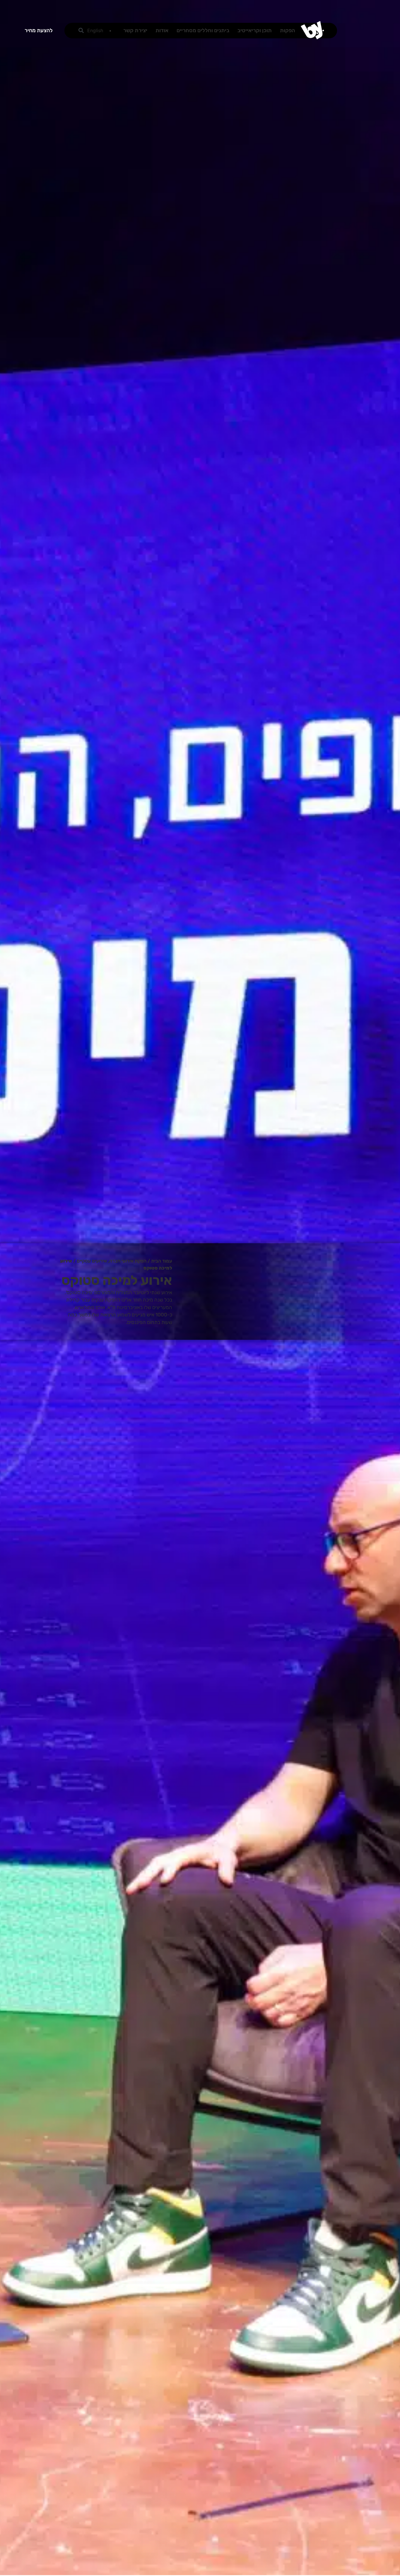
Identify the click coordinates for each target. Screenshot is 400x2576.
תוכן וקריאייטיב (255, 30)
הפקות (288, 30)
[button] (81, 31)
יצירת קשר (135, 30)
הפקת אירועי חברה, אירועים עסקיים (112, 1261)
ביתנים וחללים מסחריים (203, 30)
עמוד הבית (162, 1261)
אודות (162, 30)
